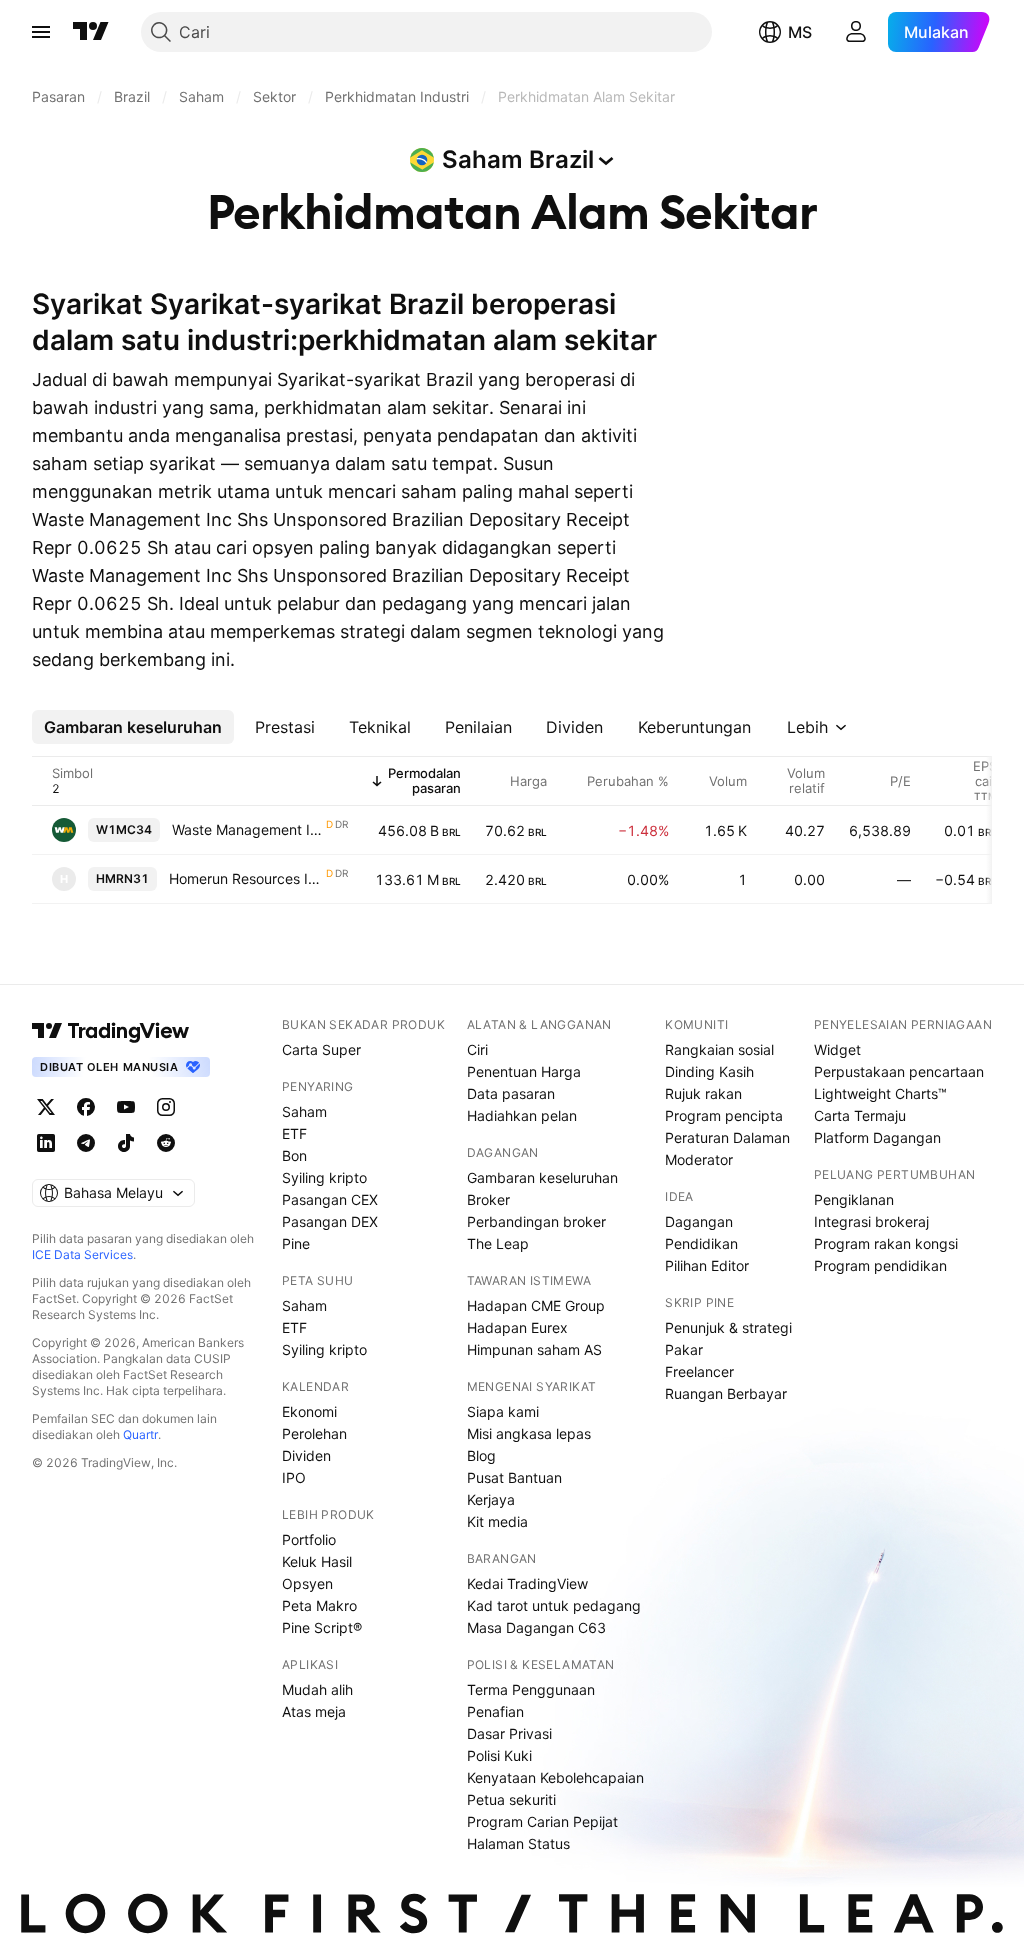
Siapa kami (503, 1411)
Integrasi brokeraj (871, 1221)
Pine (296, 1243)
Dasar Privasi (509, 1733)
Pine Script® (322, 1627)
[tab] (133, 727)
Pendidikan (701, 1243)
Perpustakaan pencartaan (899, 1071)
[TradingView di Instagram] (166, 1107)
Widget (837, 1049)
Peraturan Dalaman (727, 1137)
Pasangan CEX (330, 1199)
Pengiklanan (854, 1199)
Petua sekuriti (511, 1799)
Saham (304, 1111)
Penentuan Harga (524, 1071)
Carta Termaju (860, 1115)
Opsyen (307, 1583)
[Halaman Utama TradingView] (91, 32)
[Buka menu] (41, 32)
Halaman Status (518, 1843)
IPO (294, 1477)
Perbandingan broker (536, 1221)
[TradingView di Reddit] (166, 1143)
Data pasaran (511, 1093)
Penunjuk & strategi (728, 1327)
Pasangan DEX (330, 1221)
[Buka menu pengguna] (856, 32)
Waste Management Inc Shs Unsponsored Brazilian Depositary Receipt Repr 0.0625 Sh (248, 829)
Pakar (684, 1349)
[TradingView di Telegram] (86, 1143)
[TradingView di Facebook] (86, 1107)
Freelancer (699, 1371)
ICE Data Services (82, 1254)
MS (800, 32)
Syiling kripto (324, 1177)
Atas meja (314, 1711)
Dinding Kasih (709, 1071)
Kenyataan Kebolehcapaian (555, 1777)
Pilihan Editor (707, 1265)
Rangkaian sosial (719, 1049)
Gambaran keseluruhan (542, 1177)
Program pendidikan (880, 1265)
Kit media (497, 1521)
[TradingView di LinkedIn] (46, 1143)
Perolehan (314, 1433)
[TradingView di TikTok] (126, 1143)
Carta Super (321, 1049)
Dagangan (699, 1221)
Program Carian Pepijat (542, 1821)
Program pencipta (724, 1115)
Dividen (306, 1455)
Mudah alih (317, 1689)
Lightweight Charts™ (880, 1093)
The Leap (498, 1243)
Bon (294, 1155)
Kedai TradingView (527, 1583)
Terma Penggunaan (531, 1689)
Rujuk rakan (703, 1093)
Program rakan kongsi (886, 1243)
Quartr (140, 1434)
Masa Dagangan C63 (536, 1627)
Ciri (477, 1049)
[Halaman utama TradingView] (111, 1031)
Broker (488, 1199)
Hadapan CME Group (536, 1305)
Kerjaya (491, 1499)
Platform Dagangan (877, 1137)
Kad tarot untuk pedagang (554, 1605)
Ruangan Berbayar (726, 1393)
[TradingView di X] (46, 1107)
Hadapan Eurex (517, 1327)
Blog (481, 1455)
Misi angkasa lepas (529, 1433)
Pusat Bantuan (514, 1477)
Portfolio (309, 1539)
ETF (294, 1133)
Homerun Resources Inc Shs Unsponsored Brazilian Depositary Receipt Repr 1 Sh (246, 878)
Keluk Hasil (317, 1561)
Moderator (699, 1159)
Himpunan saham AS (534, 1349)
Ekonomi (309, 1411)
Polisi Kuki (499, 1755)
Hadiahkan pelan (522, 1115)
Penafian (495, 1711)
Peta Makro (319, 1605)
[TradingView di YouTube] (126, 1107)
